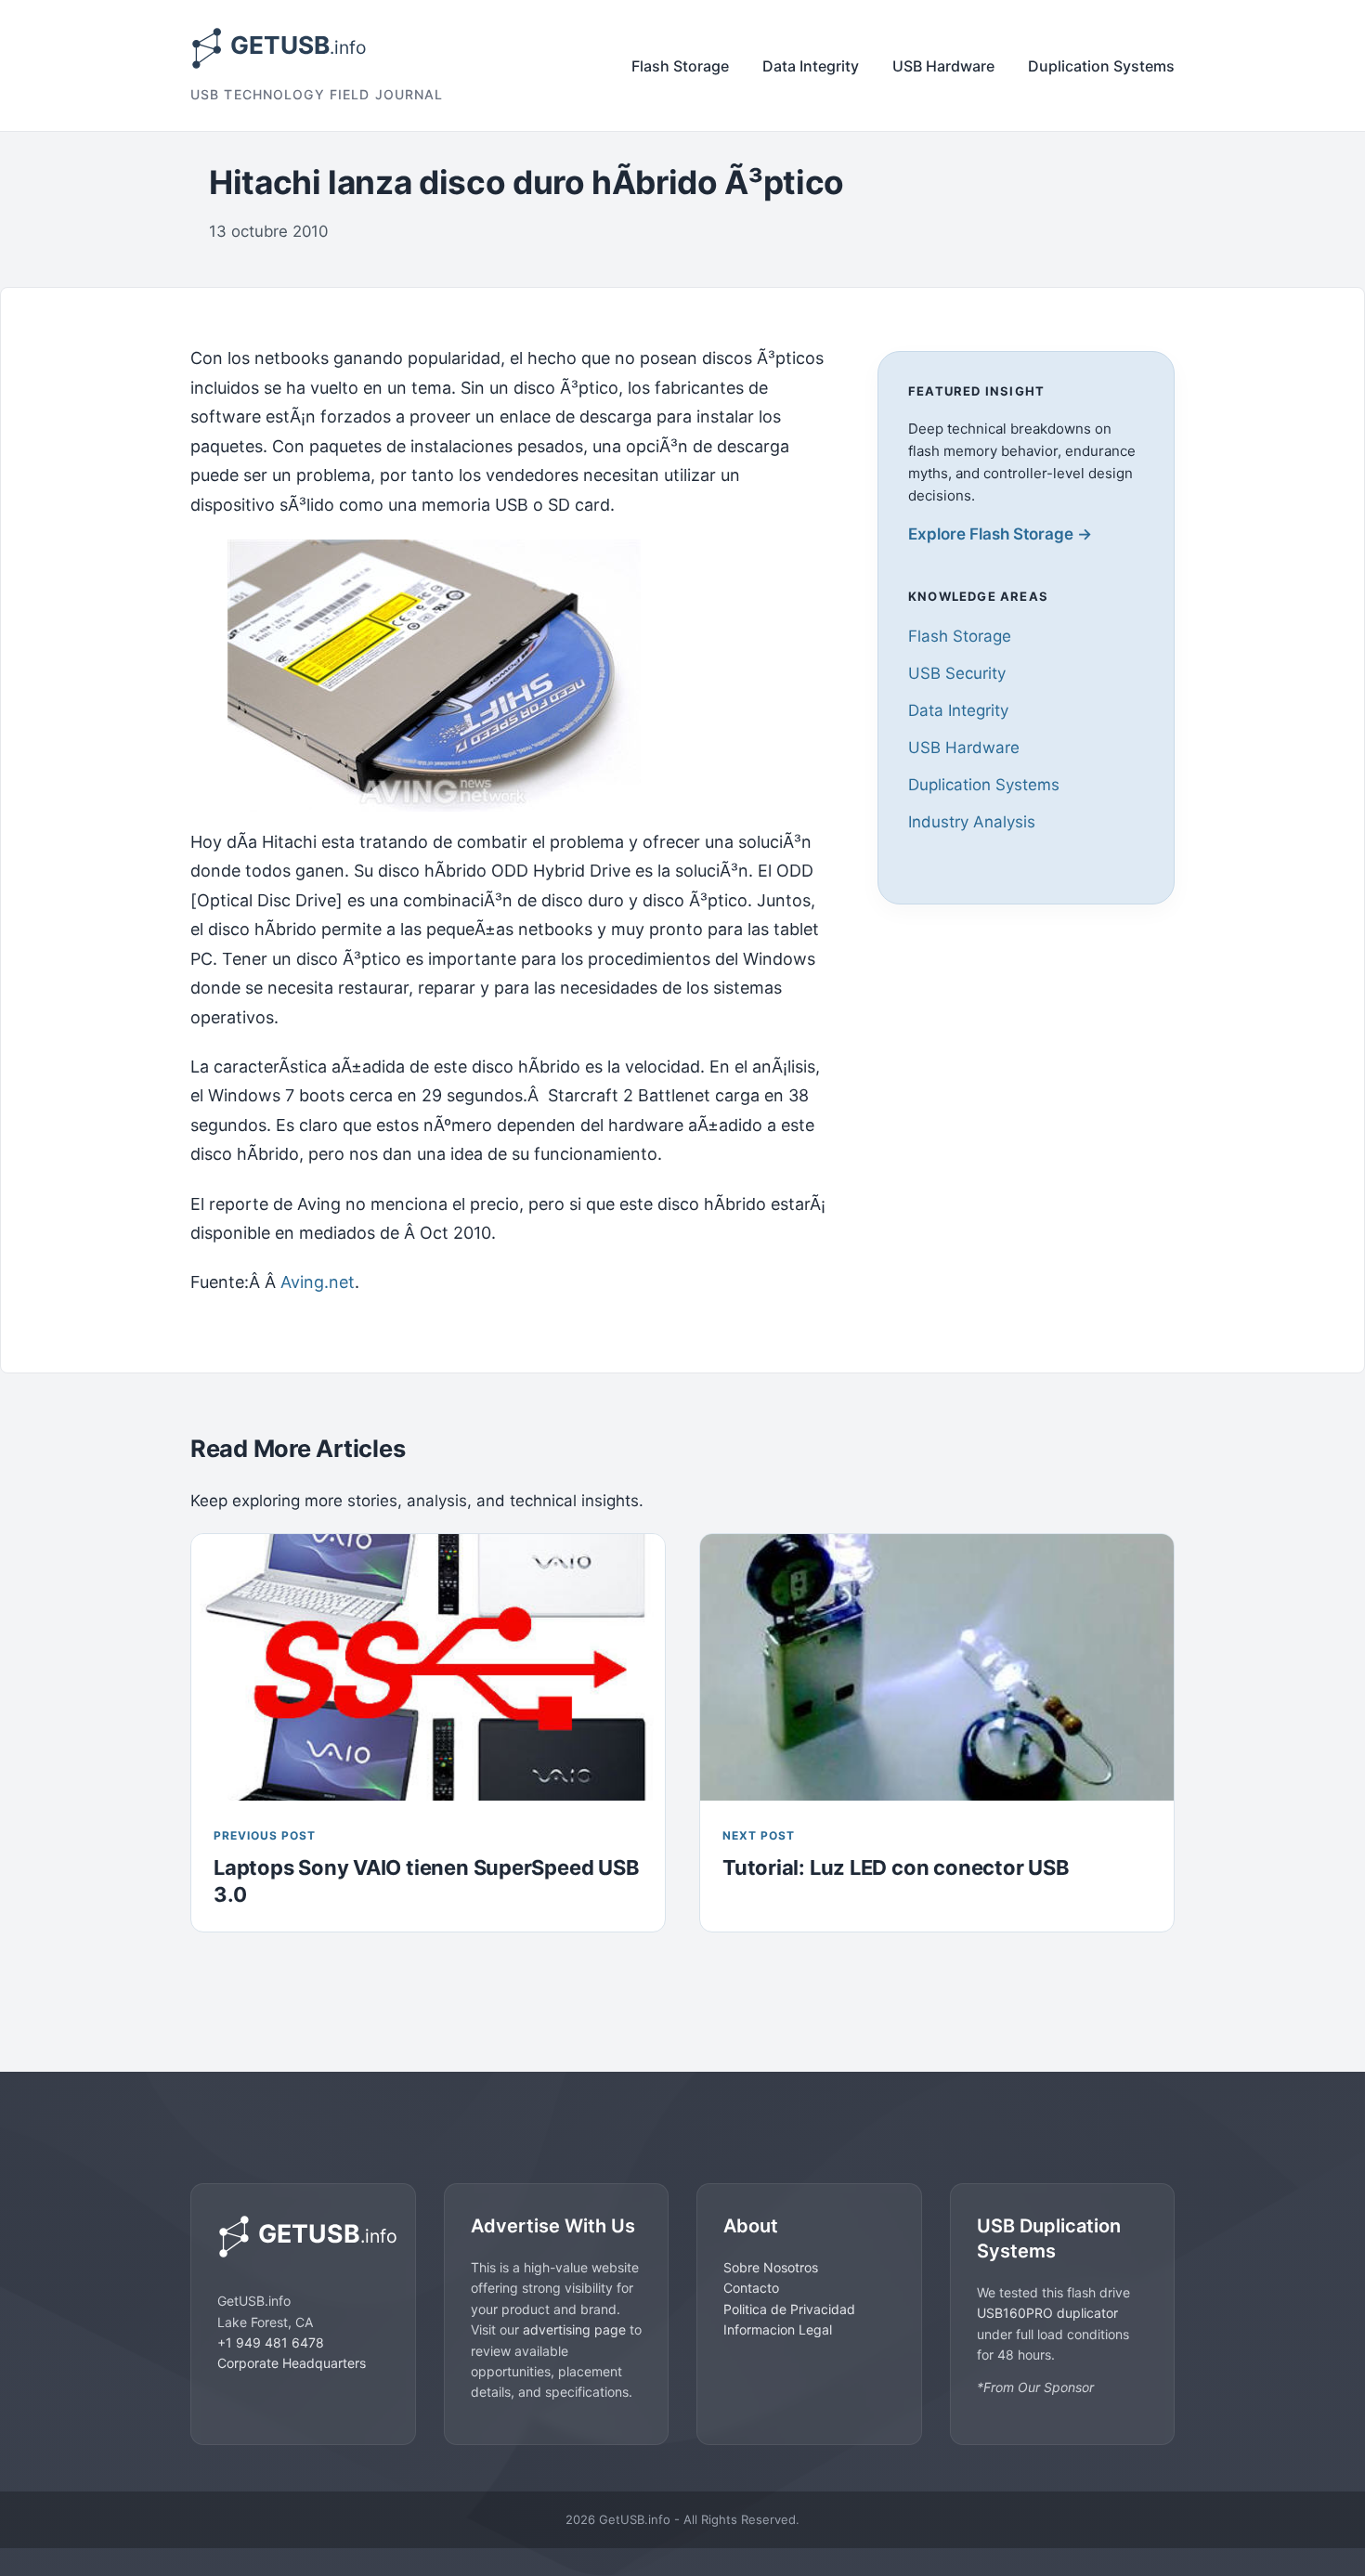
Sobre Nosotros (771, 2267)
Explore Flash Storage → (1000, 535)
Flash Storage (680, 66)
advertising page (574, 2329)
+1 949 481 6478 (271, 2342)
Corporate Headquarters (292, 2363)
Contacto (751, 2288)
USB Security (957, 673)
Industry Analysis (972, 822)
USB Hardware (943, 66)
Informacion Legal (778, 2329)
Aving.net (318, 1282)
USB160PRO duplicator (1047, 2313)
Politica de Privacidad (789, 2309)
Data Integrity (811, 66)
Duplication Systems (1101, 66)
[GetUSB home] (303, 2237)
